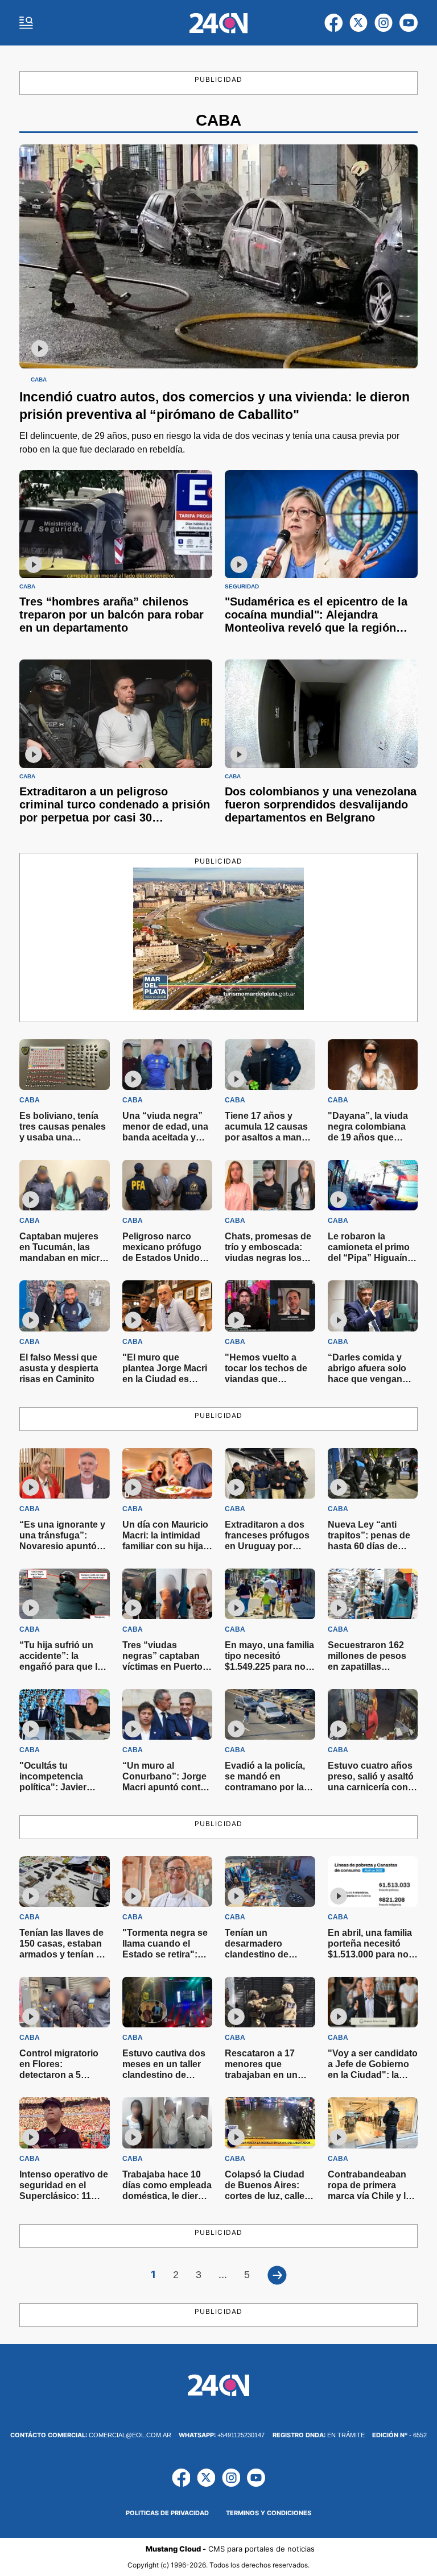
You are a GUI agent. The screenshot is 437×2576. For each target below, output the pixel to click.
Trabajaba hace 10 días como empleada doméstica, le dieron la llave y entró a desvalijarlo (167, 2196)
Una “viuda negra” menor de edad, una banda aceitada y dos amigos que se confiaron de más (165, 1137)
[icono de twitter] (358, 23)
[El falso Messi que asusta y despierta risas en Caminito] (65, 1306)
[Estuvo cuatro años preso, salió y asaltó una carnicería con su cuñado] (373, 1714)
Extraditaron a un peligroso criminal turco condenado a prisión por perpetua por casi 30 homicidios (115, 811)
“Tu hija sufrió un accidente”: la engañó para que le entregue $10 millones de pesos (61, 1667)
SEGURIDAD (242, 587)
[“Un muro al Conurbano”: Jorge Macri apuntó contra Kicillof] (168, 1714)
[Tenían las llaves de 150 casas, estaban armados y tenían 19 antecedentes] (65, 1882)
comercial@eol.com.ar (91, 2435)
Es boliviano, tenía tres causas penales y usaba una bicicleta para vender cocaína (64, 1137)
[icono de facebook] (333, 23)
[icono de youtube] (409, 23)
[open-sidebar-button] (26, 23)
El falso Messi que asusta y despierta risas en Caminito (59, 1368)
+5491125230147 (222, 2435)
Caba (39, 380)
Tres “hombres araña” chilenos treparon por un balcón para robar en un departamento (112, 615)
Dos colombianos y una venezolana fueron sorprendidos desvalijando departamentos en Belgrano (321, 804)
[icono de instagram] (384, 23)
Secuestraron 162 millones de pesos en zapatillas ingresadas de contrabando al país (371, 1667)
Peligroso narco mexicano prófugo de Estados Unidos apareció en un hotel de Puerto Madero (166, 1258)
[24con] (219, 23)
